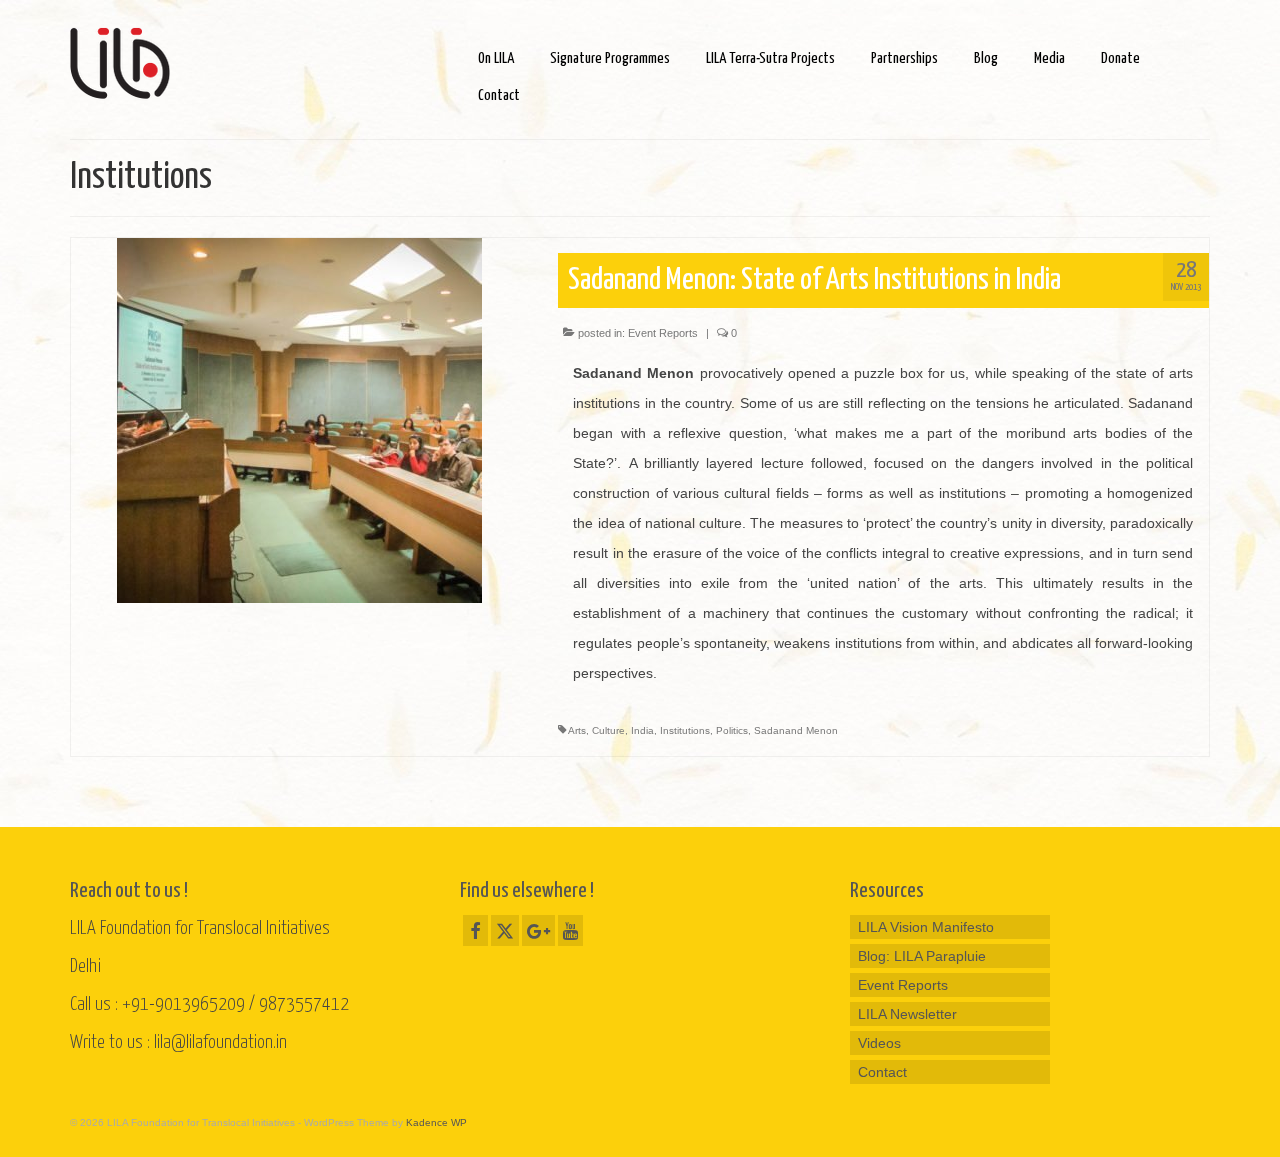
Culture (608, 730)
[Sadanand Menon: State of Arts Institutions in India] (299, 419)
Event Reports (663, 333)
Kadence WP (436, 1122)
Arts (577, 730)
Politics (732, 730)
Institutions (685, 730)
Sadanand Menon (796, 730)
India (642, 730)
